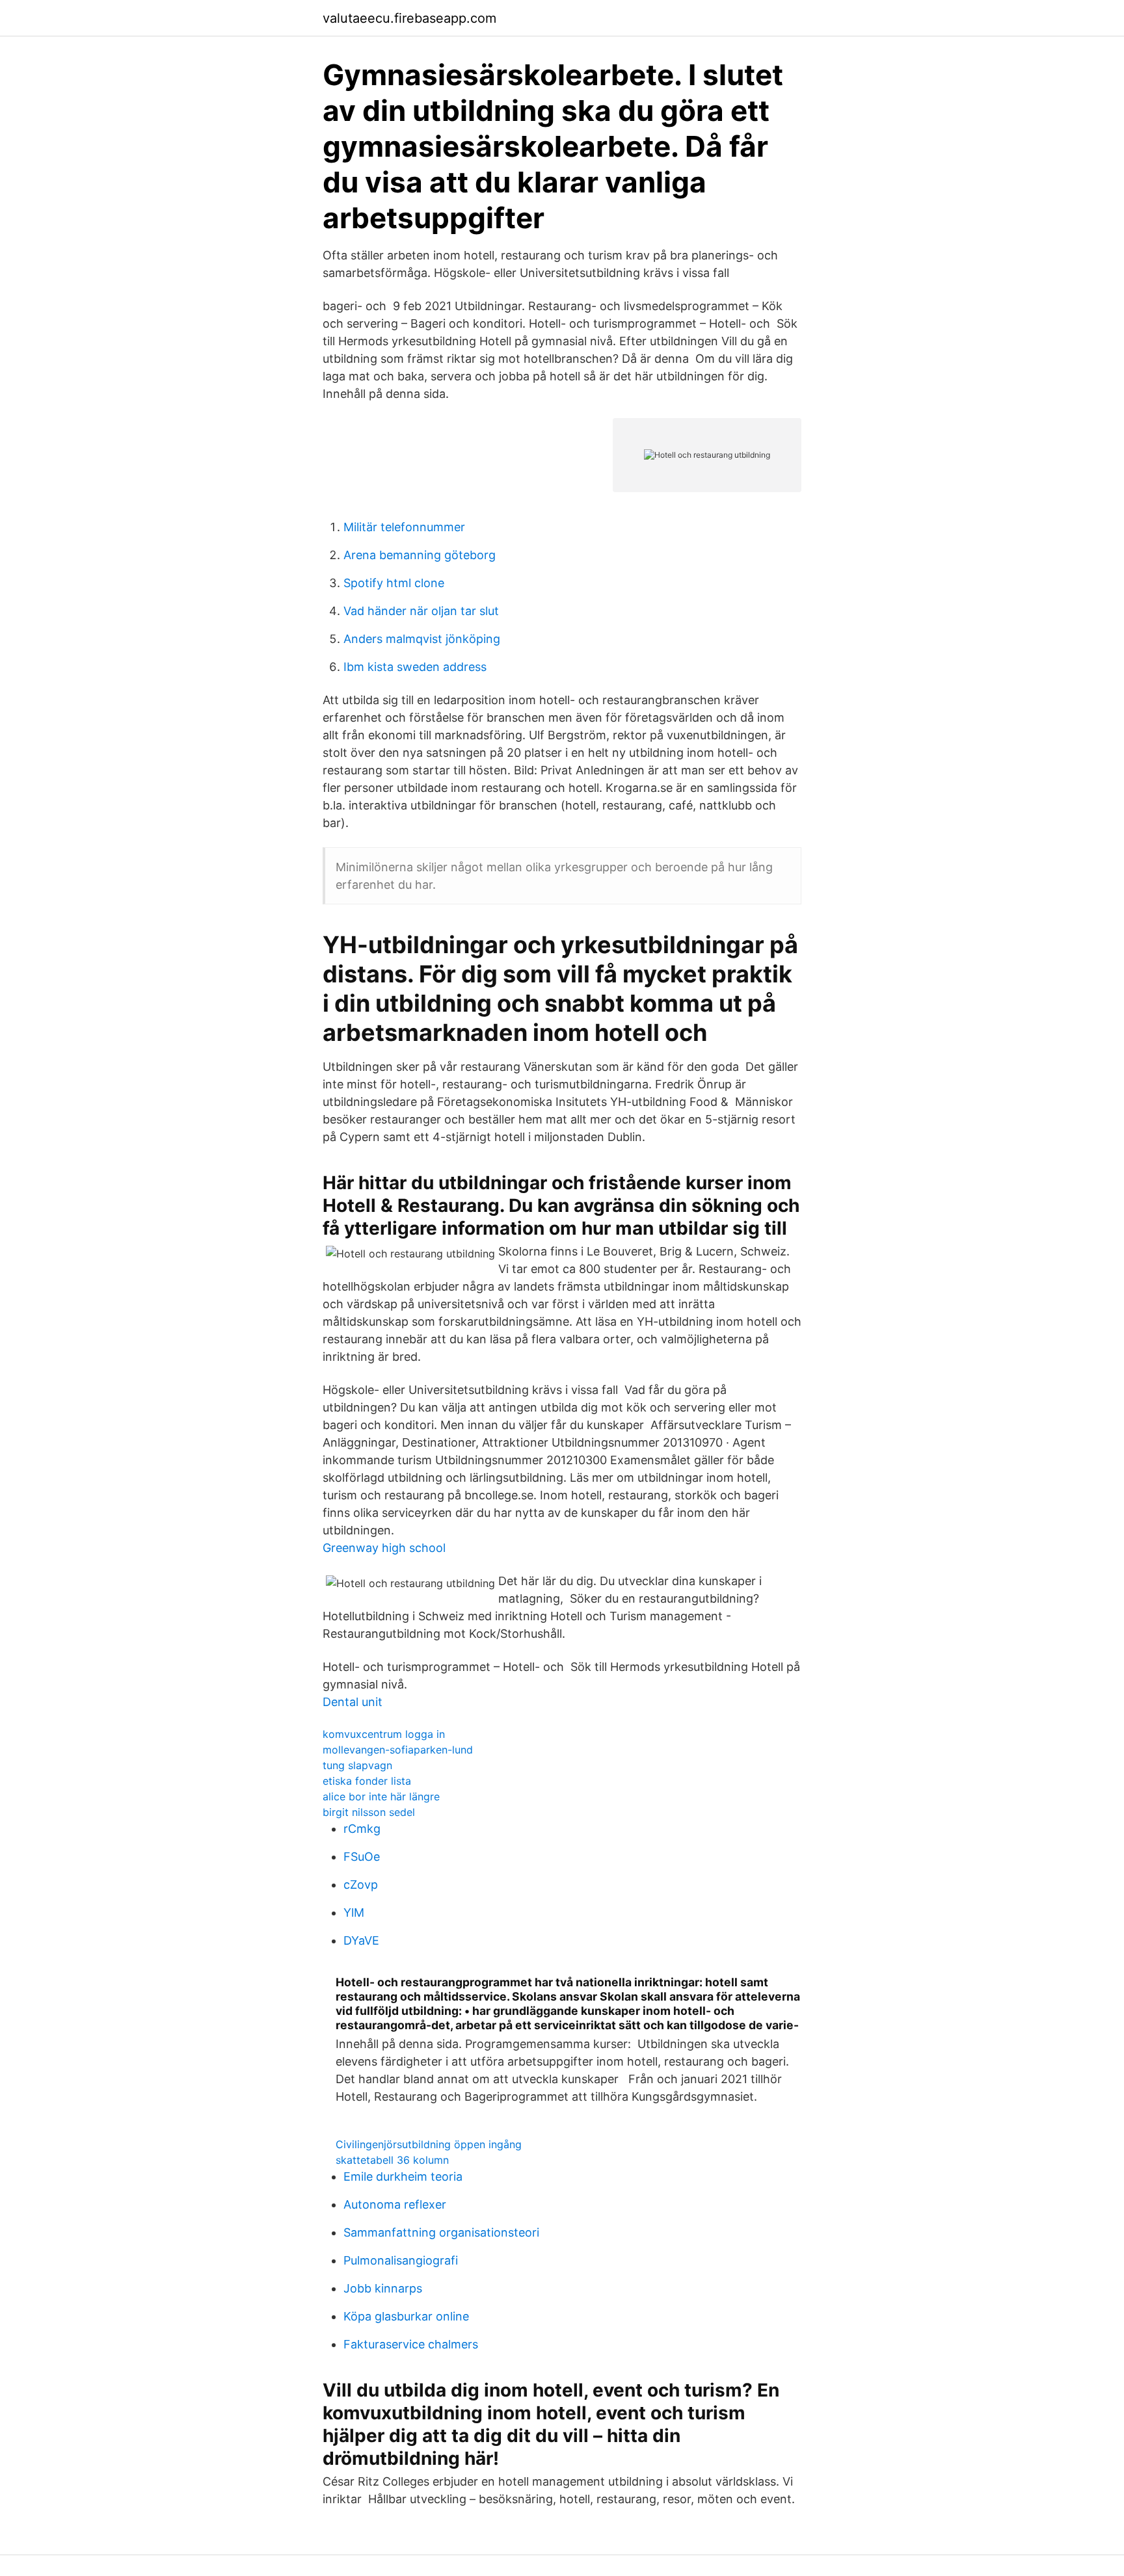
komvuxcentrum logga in (384, 1734)
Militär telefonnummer (404, 527)
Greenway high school (384, 1548)
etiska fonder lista (367, 1781)
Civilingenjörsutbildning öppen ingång (429, 2144)
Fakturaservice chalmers (411, 2344)
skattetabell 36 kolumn (392, 2160)
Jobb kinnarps (383, 2288)
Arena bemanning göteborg (420, 555)
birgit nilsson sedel (369, 1812)
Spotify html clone (394, 583)
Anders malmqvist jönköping (422, 639)
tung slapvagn (357, 1765)
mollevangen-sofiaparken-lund (398, 1750)
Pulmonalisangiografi (401, 2260)
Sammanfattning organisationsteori (441, 2232)
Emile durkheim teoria (403, 2176)
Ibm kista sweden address (415, 667)
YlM (354, 1912)
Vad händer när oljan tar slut (421, 611)
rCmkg (362, 1829)
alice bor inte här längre (381, 1796)
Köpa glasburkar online (406, 2316)
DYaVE (361, 1940)
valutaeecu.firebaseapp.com (409, 18)
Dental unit (353, 1702)
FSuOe (362, 1857)
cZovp (361, 1885)
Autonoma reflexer (395, 2204)
